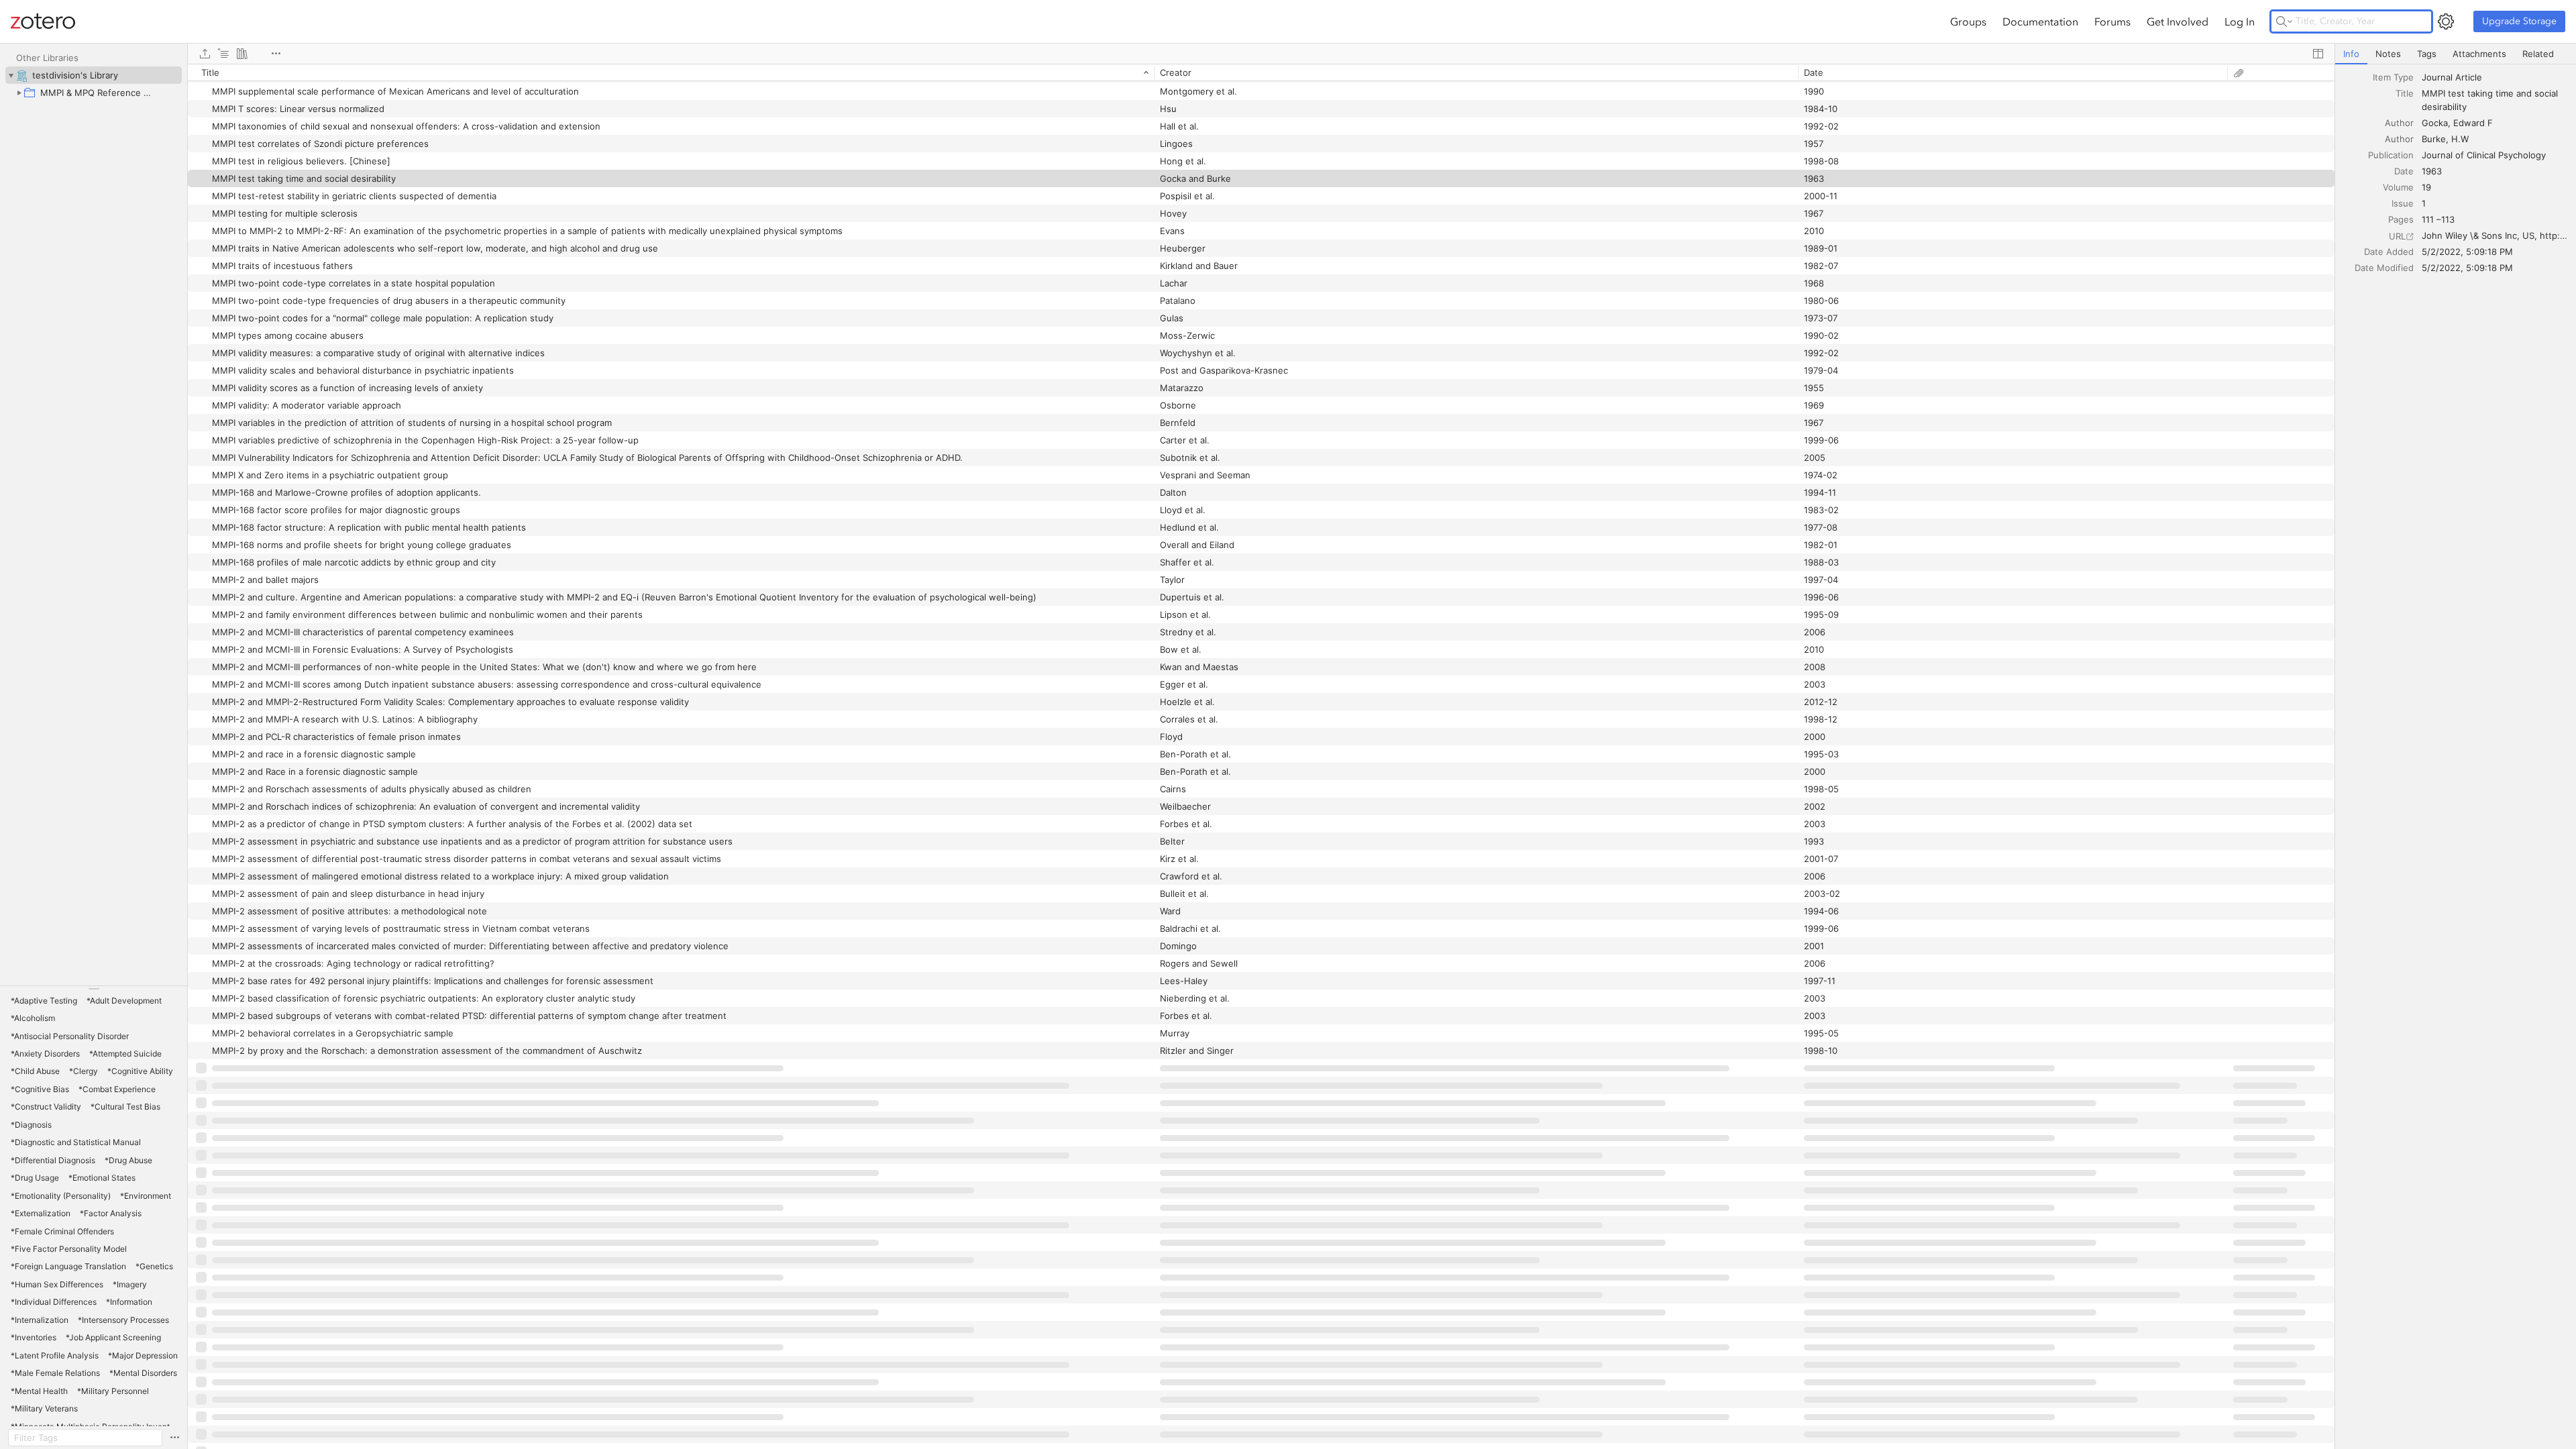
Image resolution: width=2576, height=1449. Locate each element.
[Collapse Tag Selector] (94, 989)
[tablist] (2456, 54)
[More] (276, 54)
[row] (1261, 72)
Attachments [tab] (2479, 54)
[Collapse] (11, 75)
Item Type (2393, 77)
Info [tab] (2351, 54)
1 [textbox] (2424, 203)
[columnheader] (671, 72)
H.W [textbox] (2460, 139)
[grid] (1261, 756)
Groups (1968, 21)
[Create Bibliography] (242, 54)
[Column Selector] (2318, 54)
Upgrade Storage (2519, 21)
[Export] (205, 54)
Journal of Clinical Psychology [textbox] (2484, 155)
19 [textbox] (2426, 187)
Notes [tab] (2388, 54)
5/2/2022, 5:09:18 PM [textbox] (2467, 252)
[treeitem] (94, 75)
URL (2397, 236)
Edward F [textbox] (2473, 123)
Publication (2391, 155)
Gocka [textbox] (2435, 123)
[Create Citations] (223, 54)
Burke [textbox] (2434, 139)
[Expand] (19, 93)
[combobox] (2495, 77)
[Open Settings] (2446, 21)
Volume (2398, 187)
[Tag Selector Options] (174, 1438)
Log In (2240, 21)
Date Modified (2384, 268)
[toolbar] (1261, 54)
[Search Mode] (2284, 21)
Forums (2112, 21)
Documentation (2040, 21)
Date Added (2389, 252)
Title (2405, 93)
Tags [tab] (2427, 54)
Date (2404, 171)
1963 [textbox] (2432, 171)
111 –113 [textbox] (2438, 219)
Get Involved (2178, 21)
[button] (44, 1001)
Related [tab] (2538, 54)
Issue (2403, 203)
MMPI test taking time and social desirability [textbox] (2491, 100)
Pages (2401, 219)
